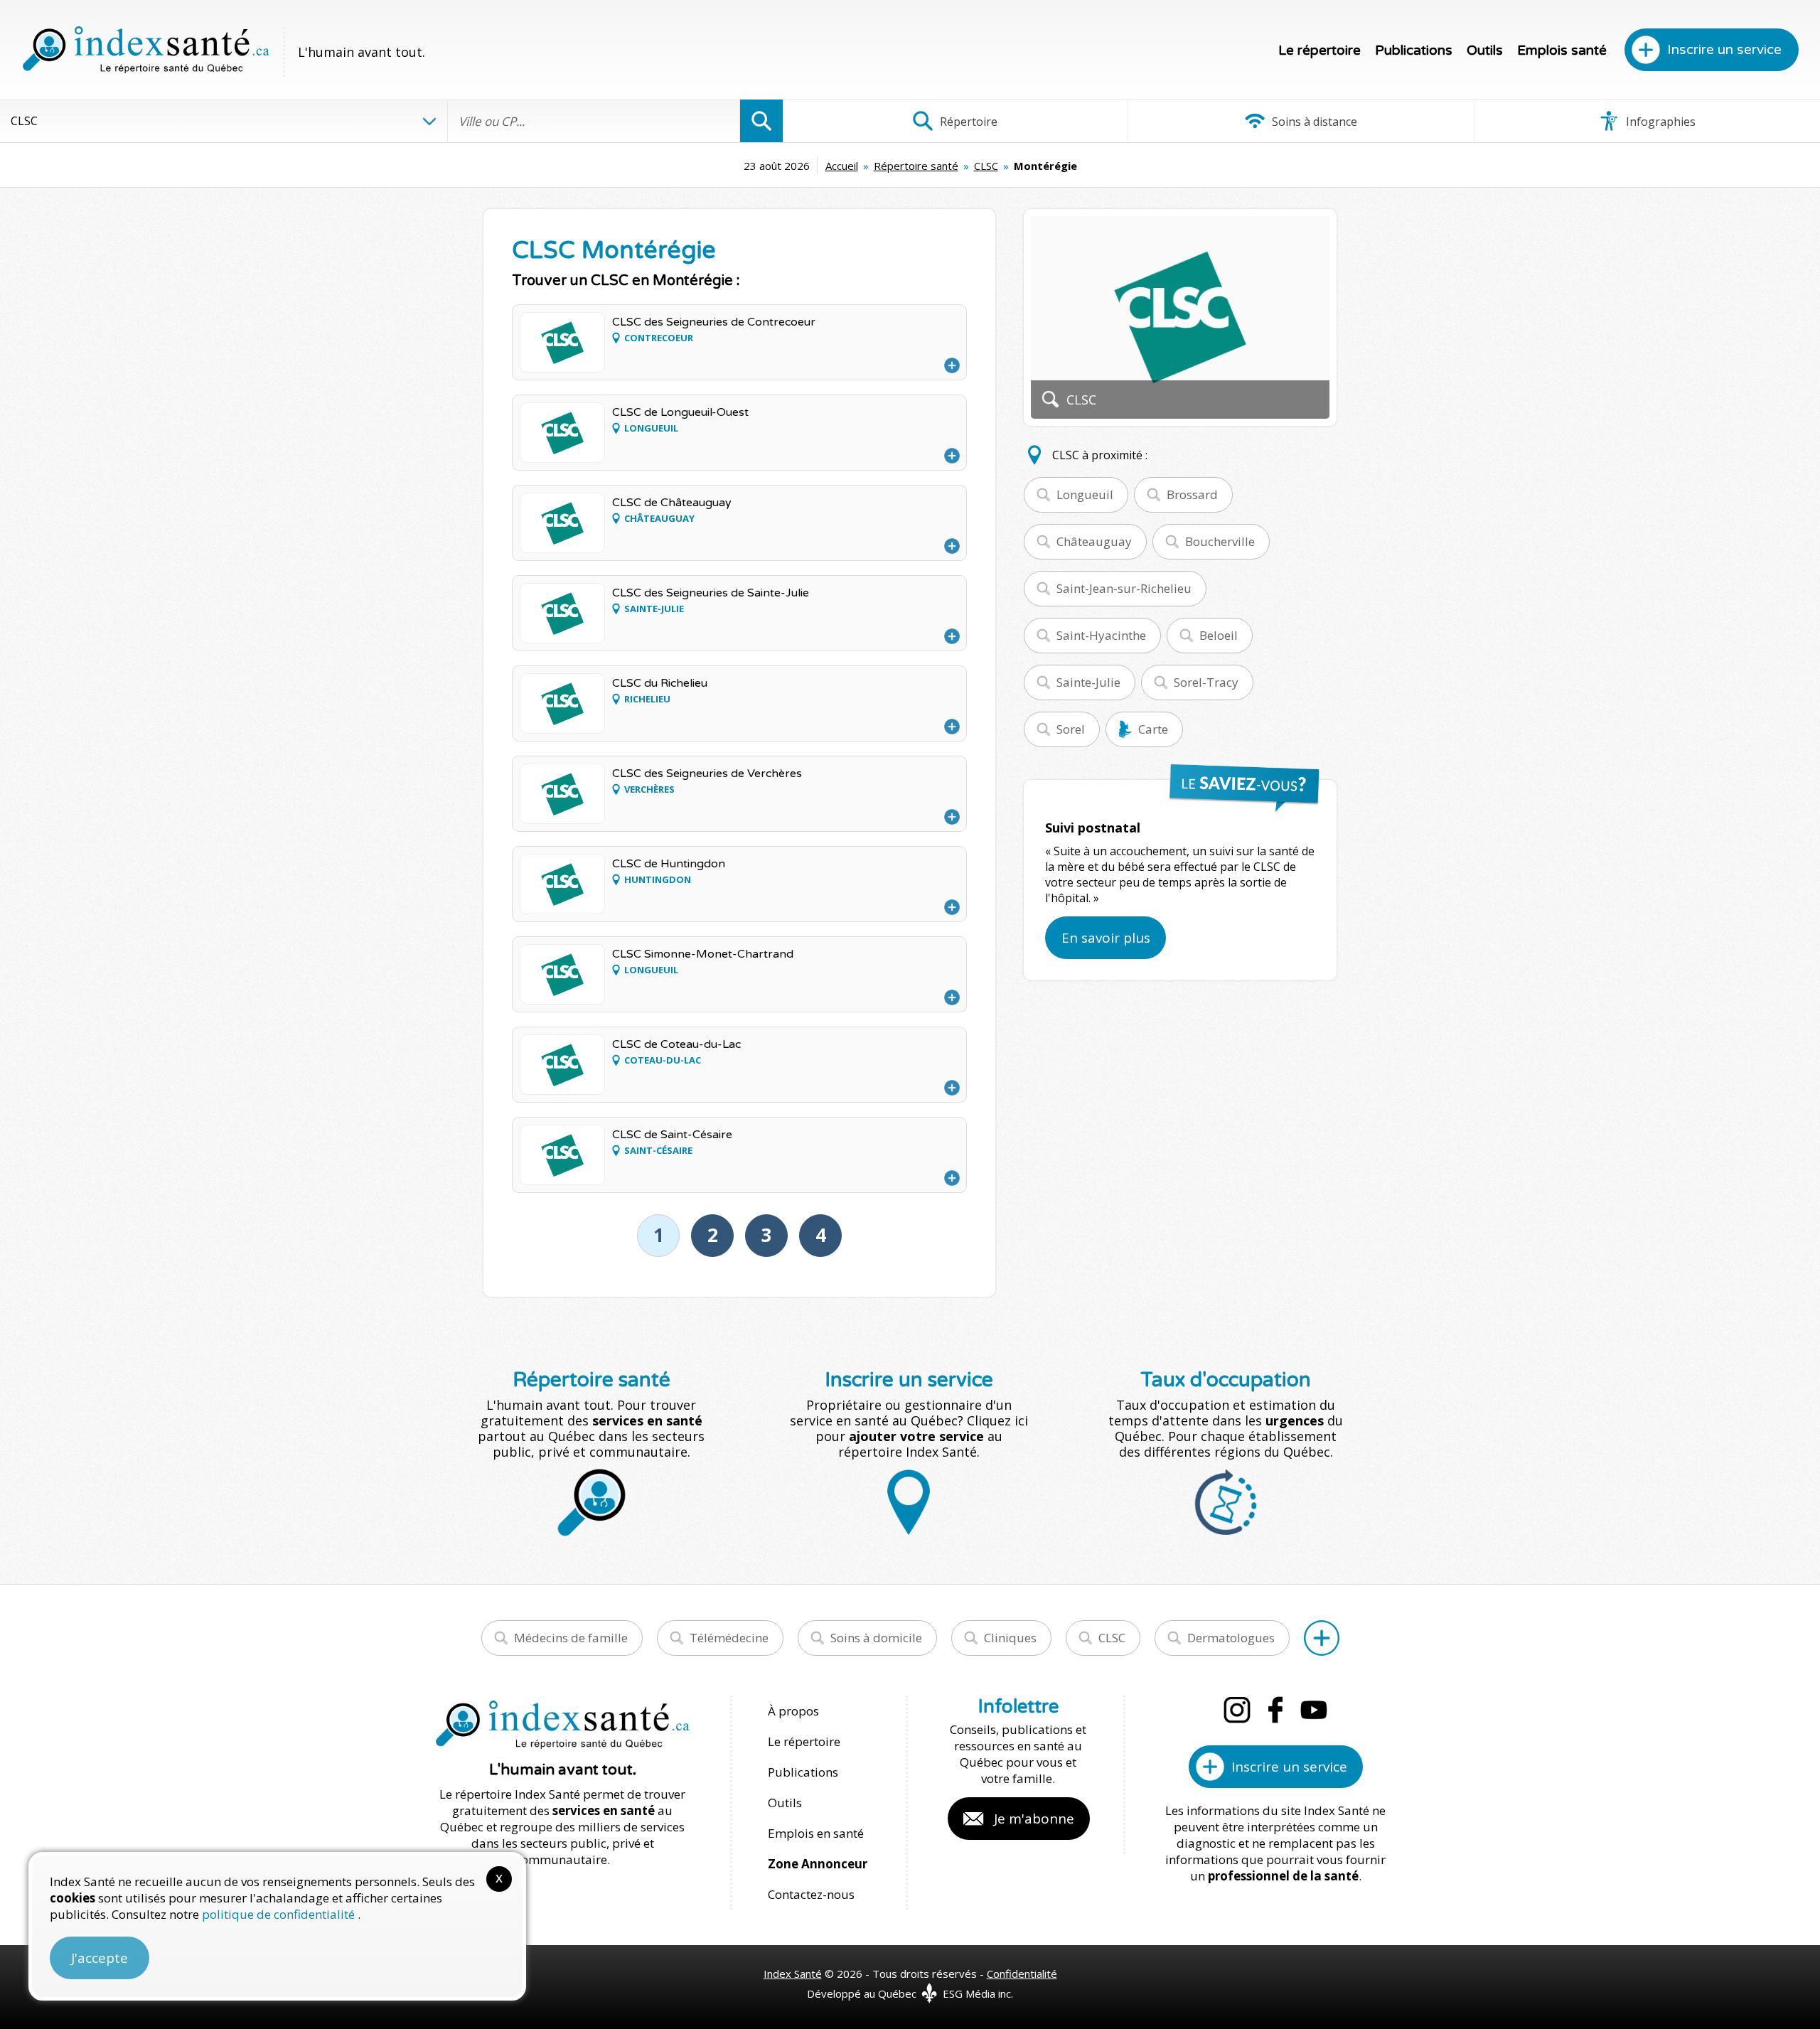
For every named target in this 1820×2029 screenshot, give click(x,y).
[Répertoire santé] (1322, 1638)
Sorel (1071, 729)
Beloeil (1219, 635)
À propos (793, 1711)
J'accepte (100, 1958)
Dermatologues (1231, 1638)
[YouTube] (1314, 1710)
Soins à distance (1313, 122)
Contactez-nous (811, 1894)
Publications (1414, 50)
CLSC (986, 166)
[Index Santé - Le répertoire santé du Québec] (146, 50)
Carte (1153, 729)
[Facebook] (1275, 1710)
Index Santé (793, 1974)
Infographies (1659, 122)
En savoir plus (1106, 938)
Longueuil (1085, 494)
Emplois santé (1562, 50)
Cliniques (1010, 1638)
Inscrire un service (1724, 50)
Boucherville (1220, 541)
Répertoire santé (916, 166)
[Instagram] (1237, 1710)
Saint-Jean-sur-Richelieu (1124, 588)
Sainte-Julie (1088, 682)
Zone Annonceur (818, 1864)
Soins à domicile (876, 1638)
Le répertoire (1319, 50)
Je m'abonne (1034, 1819)
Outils (1485, 50)
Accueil (842, 166)
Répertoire (967, 122)
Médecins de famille (571, 1638)
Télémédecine (729, 1638)
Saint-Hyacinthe (1101, 635)
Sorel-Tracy (1206, 682)
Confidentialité (1022, 1974)
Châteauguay (1094, 541)
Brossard (1192, 494)
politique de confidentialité (280, 1914)
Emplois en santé (816, 1833)
